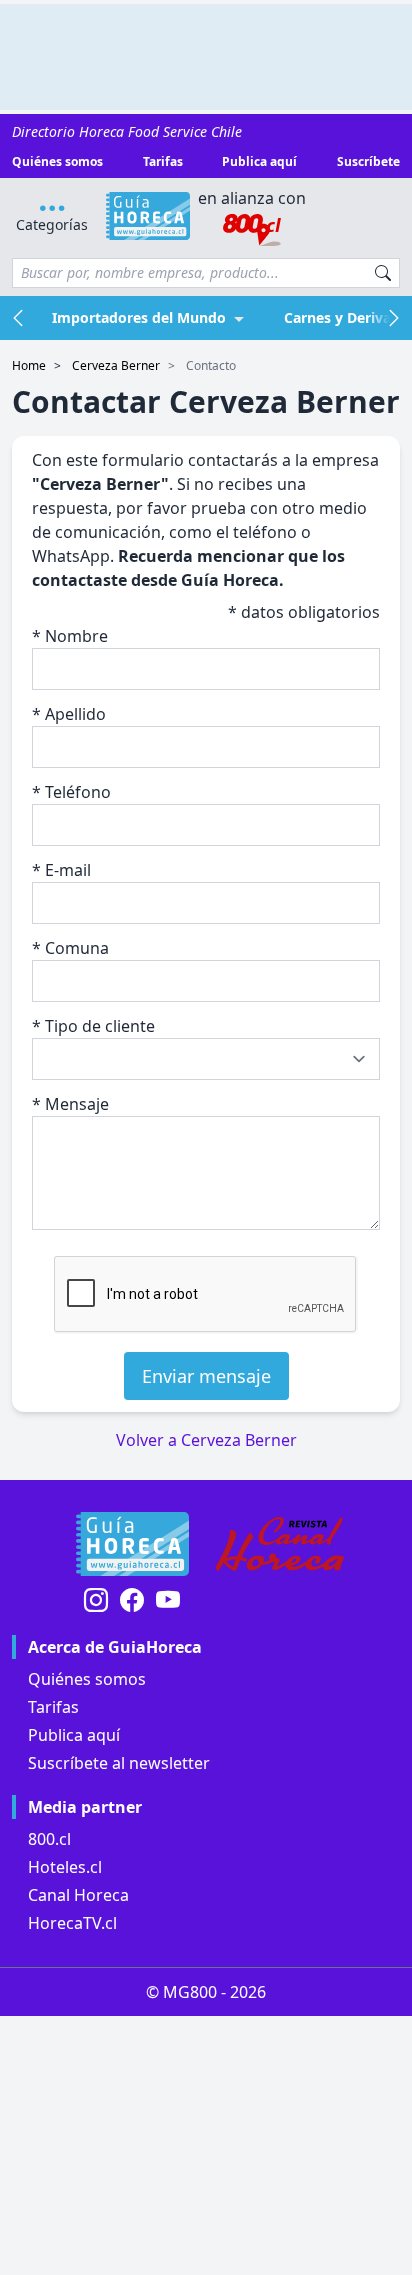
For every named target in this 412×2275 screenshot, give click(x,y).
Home (29, 365)
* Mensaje (70, 1104)
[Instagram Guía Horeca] (96, 1601)
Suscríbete (368, 162)
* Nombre (70, 636)
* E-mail (61, 870)
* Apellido (69, 714)
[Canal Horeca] (280, 1544)
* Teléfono (71, 792)
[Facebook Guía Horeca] (132, 1601)
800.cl (49, 1839)
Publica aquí (259, 162)
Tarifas (163, 162)
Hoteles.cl (65, 1867)
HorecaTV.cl (72, 1923)
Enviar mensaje (206, 1376)
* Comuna (70, 948)
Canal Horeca (78, 1895)
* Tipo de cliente (93, 1026)
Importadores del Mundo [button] (139, 317)
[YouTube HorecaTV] (168, 1601)
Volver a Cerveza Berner (206, 1440)
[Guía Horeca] (148, 216)
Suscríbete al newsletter (119, 1763)
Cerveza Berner (116, 365)
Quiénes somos (57, 162)
